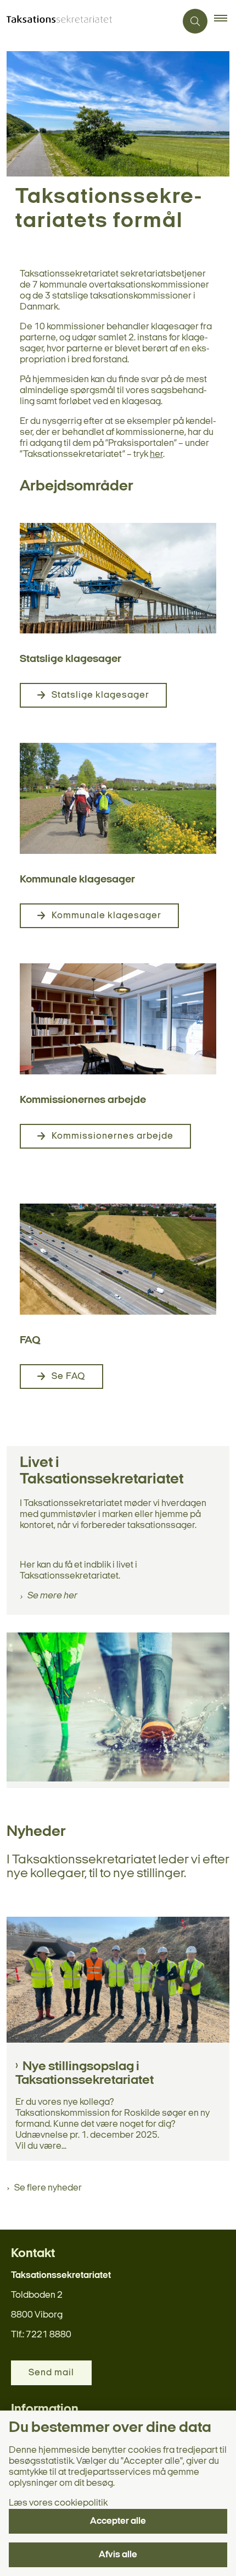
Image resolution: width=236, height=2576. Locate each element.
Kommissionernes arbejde (113, 1136)
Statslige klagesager (100, 695)
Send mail (51, 2373)
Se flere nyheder (48, 2188)
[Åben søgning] (195, 21)
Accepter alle (118, 2521)
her (156, 454)
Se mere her (52, 1596)
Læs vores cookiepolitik (58, 2503)
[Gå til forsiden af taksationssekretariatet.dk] (88, 21)
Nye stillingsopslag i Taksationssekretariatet (85, 2074)
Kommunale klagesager (106, 916)
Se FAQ (69, 1377)
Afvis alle (118, 2555)
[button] (225, 21)
